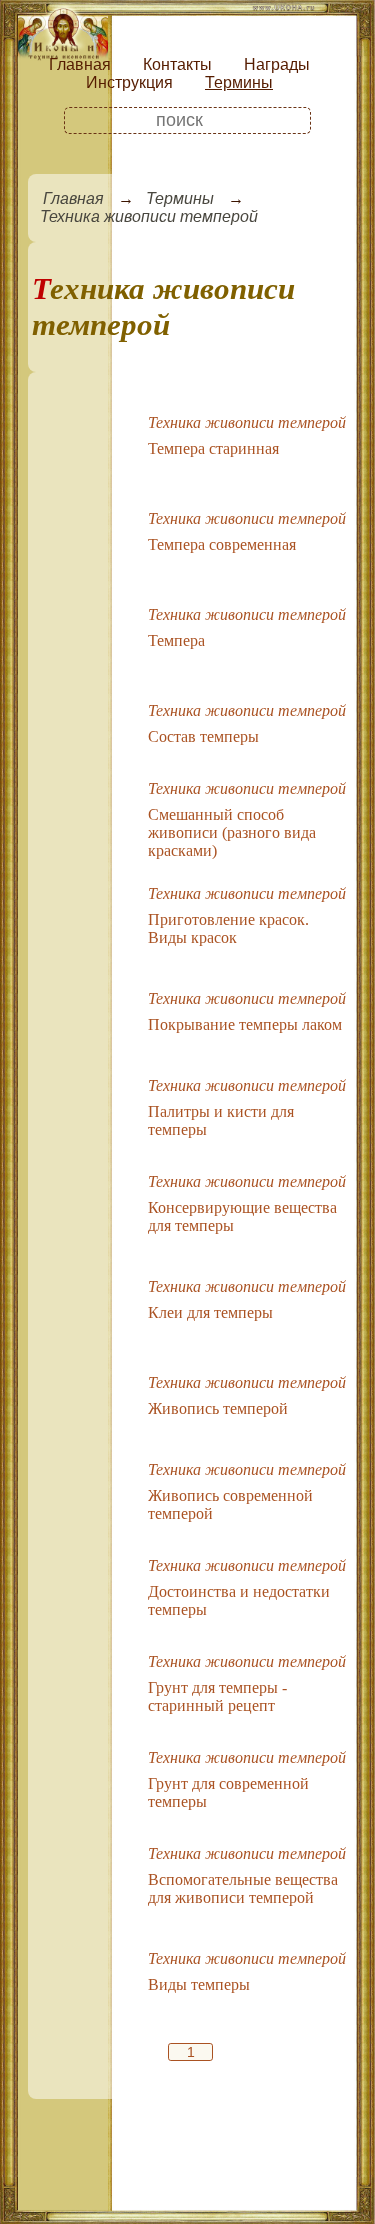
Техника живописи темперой (149, 216)
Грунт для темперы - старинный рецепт (217, 1696)
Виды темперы (199, 1984)
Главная (80, 64)
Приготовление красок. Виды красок (228, 928)
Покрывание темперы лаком (245, 1024)
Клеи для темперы (210, 1312)
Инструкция (129, 82)
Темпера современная (222, 544)
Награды (277, 64)
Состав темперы (203, 736)
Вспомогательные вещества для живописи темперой (243, 1888)
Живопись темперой (218, 1408)
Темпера (176, 640)
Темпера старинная (213, 448)
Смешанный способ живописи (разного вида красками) (232, 832)
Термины (239, 82)
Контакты (177, 64)
